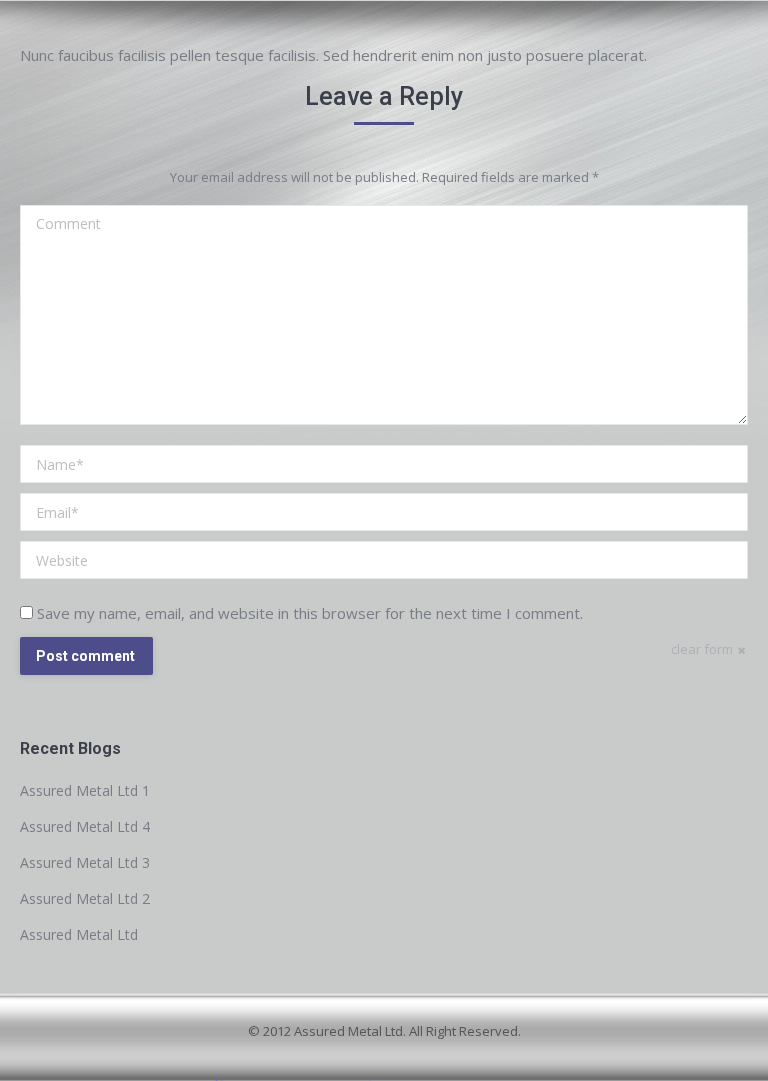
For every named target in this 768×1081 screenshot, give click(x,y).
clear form (702, 649)
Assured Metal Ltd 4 (85, 826)
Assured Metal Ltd (79, 934)
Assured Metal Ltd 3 (85, 862)
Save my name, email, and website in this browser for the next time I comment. (310, 613)
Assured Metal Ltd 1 (85, 790)
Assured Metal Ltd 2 (85, 898)
